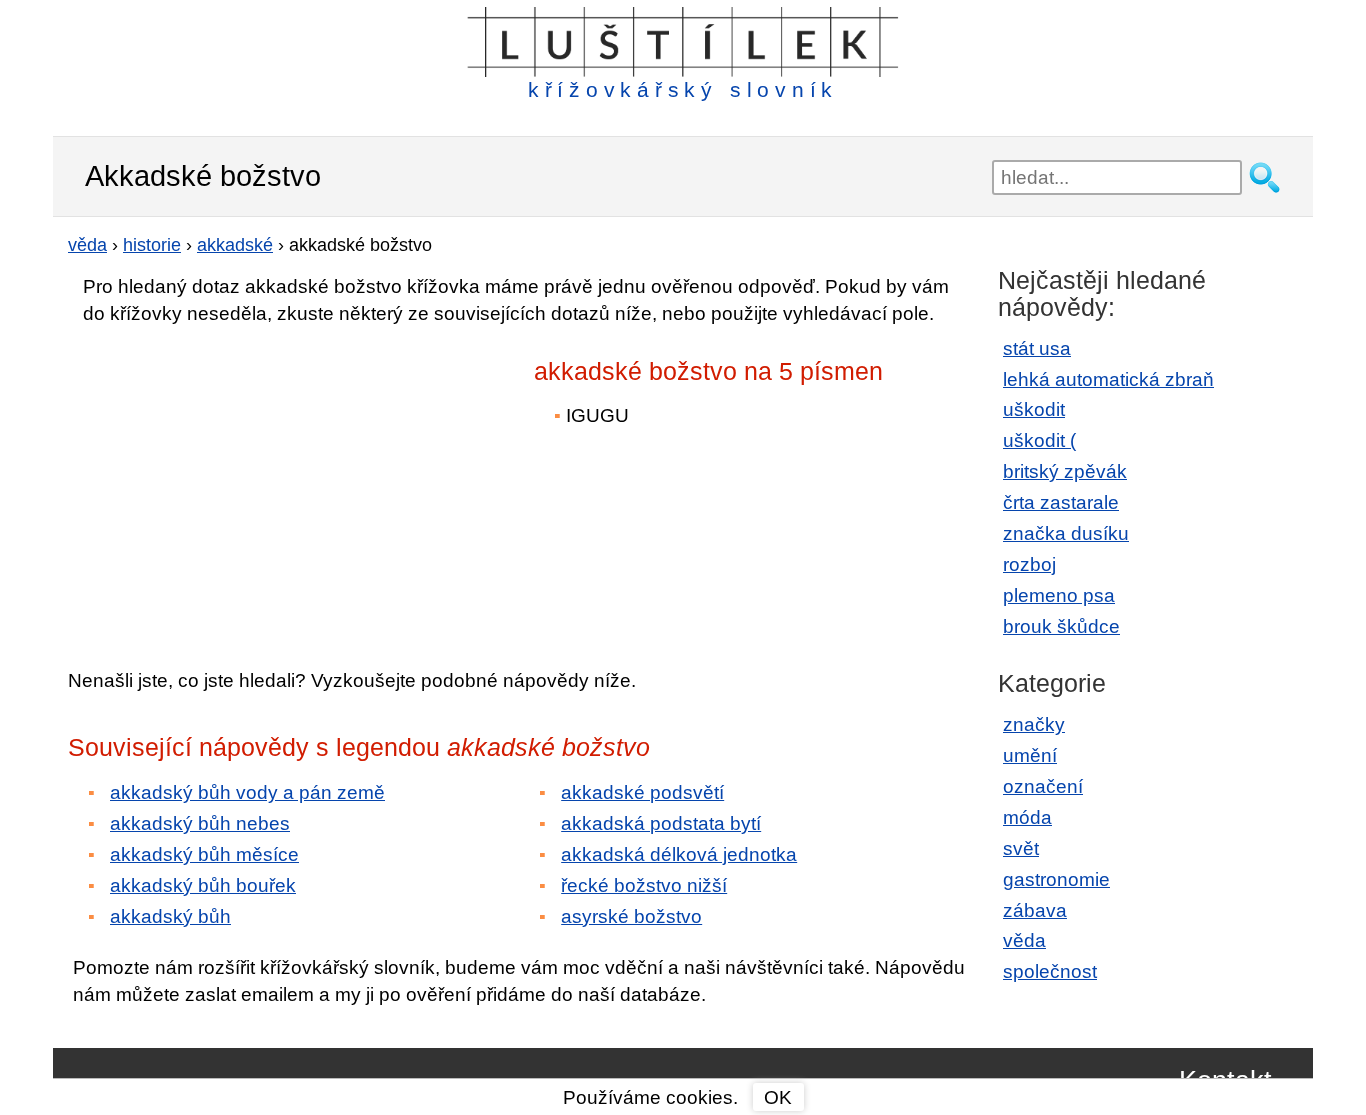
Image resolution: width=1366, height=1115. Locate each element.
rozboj (1029, 564)
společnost (1050, 971)
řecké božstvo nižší (644, 885)
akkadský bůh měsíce (204, 854)
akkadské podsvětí (642, 792)
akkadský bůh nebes (200, 823)
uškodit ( (1039, 440)
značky (1034, 724)
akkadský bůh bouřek (203, 885)
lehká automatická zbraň (1108, 379)
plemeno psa (1059, 595)
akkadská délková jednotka (679, 854)
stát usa (1037, 348)
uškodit (1034, 409)
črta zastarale (1061, 502)
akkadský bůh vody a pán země (247, 792)
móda (1027, 817)
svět (1021, 848)
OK (778, 1097)
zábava (1035, 910)
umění (1030, 755)
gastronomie (1056, 879)
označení (1043, 786)
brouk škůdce (1061, 626)
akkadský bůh (170, 916)
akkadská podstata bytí (661, 823)
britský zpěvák (1065, 471)
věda (1024, 940)
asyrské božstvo (631, 916)
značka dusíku (1066, 533)
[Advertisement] (243, 483)
